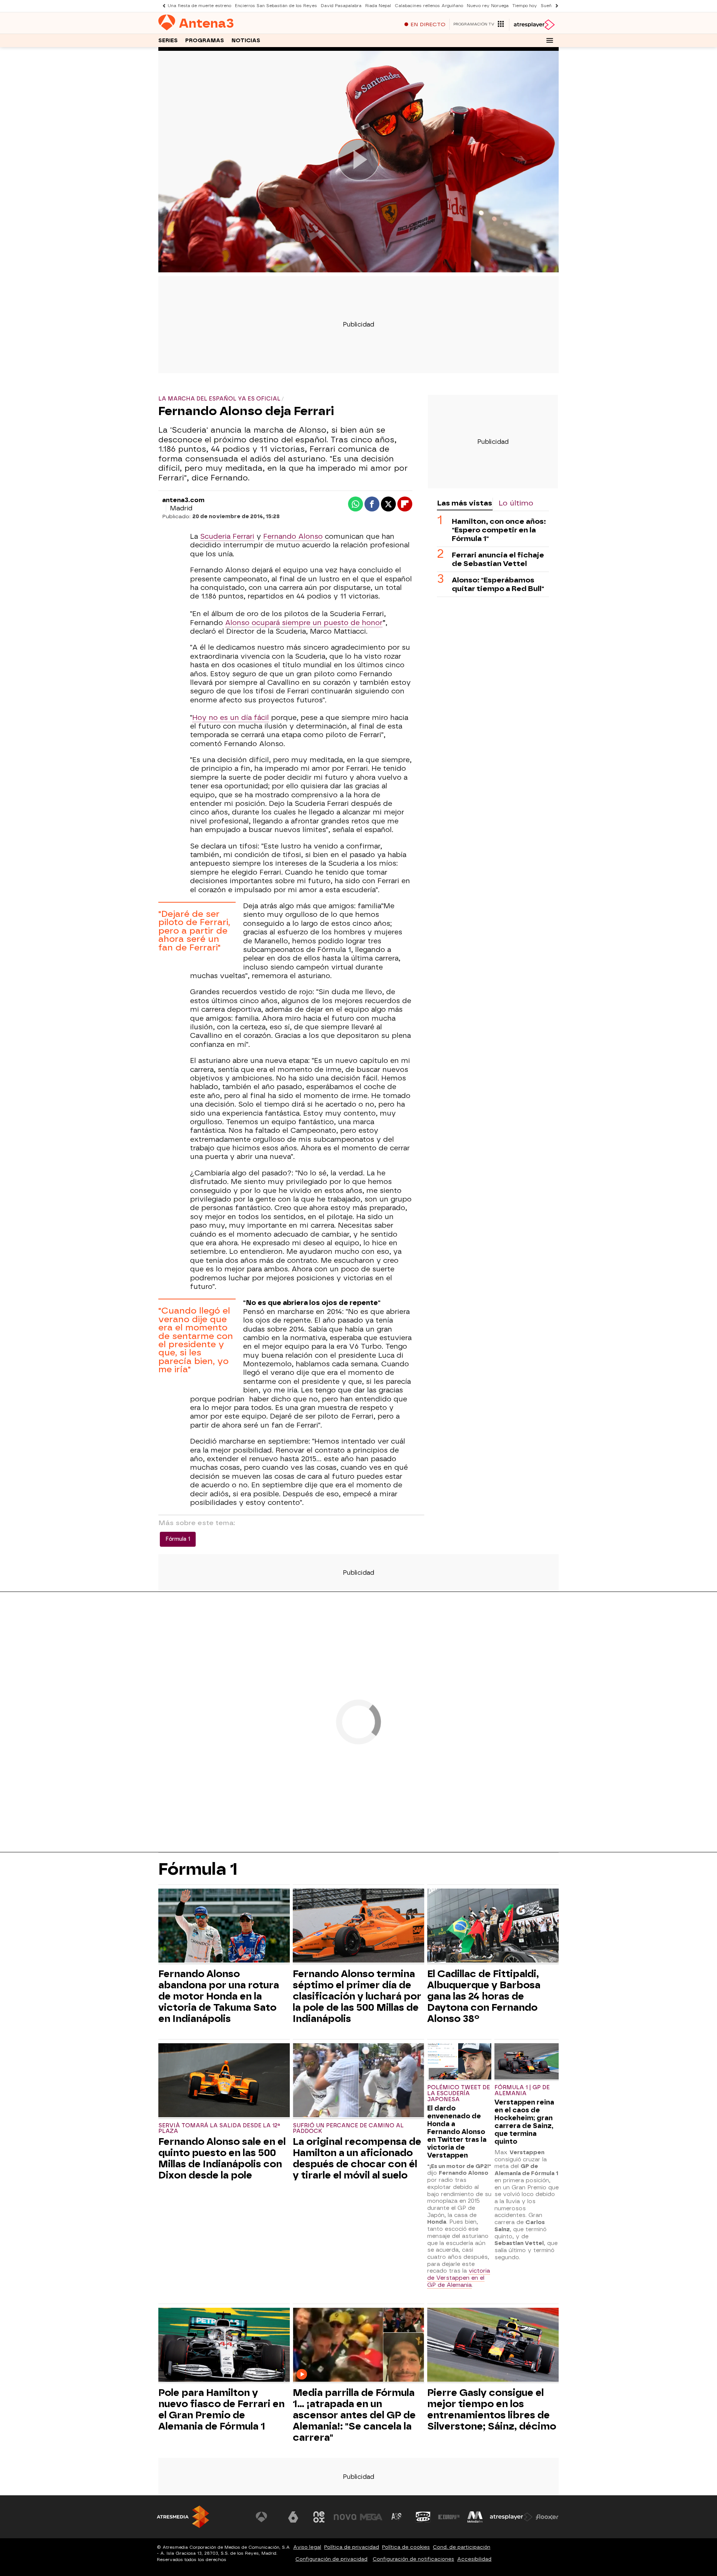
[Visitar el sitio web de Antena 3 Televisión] (267, 2517)
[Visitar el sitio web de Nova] (345, 2517)
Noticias (246, 41)
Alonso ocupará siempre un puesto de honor (304, 623)
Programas (205, 41)
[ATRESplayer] (534, 25)
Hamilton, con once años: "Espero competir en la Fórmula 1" (499, 530)
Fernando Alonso (293, 536)
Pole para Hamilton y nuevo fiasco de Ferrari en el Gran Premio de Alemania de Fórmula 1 (221, 2409)
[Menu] (550, 40)
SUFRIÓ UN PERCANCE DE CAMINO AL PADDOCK (348, 2129)
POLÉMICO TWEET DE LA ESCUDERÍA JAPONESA (459, 2093)
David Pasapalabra (341, 6)
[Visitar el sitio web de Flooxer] (547, 2517)
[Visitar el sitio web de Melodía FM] (475, 2517)
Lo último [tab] (516, 503)
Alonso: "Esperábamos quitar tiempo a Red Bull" (498, 584)
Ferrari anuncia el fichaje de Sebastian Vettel (498, 559)
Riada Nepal (378, 6)
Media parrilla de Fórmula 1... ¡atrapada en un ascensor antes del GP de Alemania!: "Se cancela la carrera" (354, 2415)
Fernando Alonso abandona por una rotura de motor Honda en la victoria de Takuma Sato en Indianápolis (219, 1996)
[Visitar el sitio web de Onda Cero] (423, 2517)
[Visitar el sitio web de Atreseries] (397, 2517)
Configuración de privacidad (331, 2559)
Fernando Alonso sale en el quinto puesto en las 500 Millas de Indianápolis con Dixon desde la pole (222, 2158)
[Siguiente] (555, 6)
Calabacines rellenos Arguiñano (429, 6)
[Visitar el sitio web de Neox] (319, 2517)
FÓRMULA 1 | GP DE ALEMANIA (522, 2091)
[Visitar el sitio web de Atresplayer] (511, 2517)
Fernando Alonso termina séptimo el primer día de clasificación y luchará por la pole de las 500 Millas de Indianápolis (357, 1996)
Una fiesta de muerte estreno (199, 6)
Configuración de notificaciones (413, 2559)
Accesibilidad (474, 2559)
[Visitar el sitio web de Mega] (371, 2517)
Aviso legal (307, 2547)
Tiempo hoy (525, 6)
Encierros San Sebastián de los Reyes (276, 6)
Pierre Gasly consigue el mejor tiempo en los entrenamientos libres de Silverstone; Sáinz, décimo (492, 2409)
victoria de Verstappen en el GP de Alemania (459, 2278)
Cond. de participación (462, 2547)
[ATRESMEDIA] (183, 2517)
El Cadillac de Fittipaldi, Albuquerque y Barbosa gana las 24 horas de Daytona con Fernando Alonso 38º (484, 1996)
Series (168, 41)
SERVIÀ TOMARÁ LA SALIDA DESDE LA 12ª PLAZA (219, 2129)
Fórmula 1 (178, 1539)
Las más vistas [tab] (465, 503)
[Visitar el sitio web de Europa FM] (449, 2517)
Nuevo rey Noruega (488, 6)
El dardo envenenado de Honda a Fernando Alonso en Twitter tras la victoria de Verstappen (457, 2132)
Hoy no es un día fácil (231, 718)
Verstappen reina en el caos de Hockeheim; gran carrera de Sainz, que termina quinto (524, 2122)
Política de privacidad (352, 2547)
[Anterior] (162, 6)
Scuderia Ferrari (227, 536)
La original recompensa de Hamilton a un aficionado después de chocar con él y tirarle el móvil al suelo (357, 2158)
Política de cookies (406, 2547)
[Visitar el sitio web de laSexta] (293, 2517)
